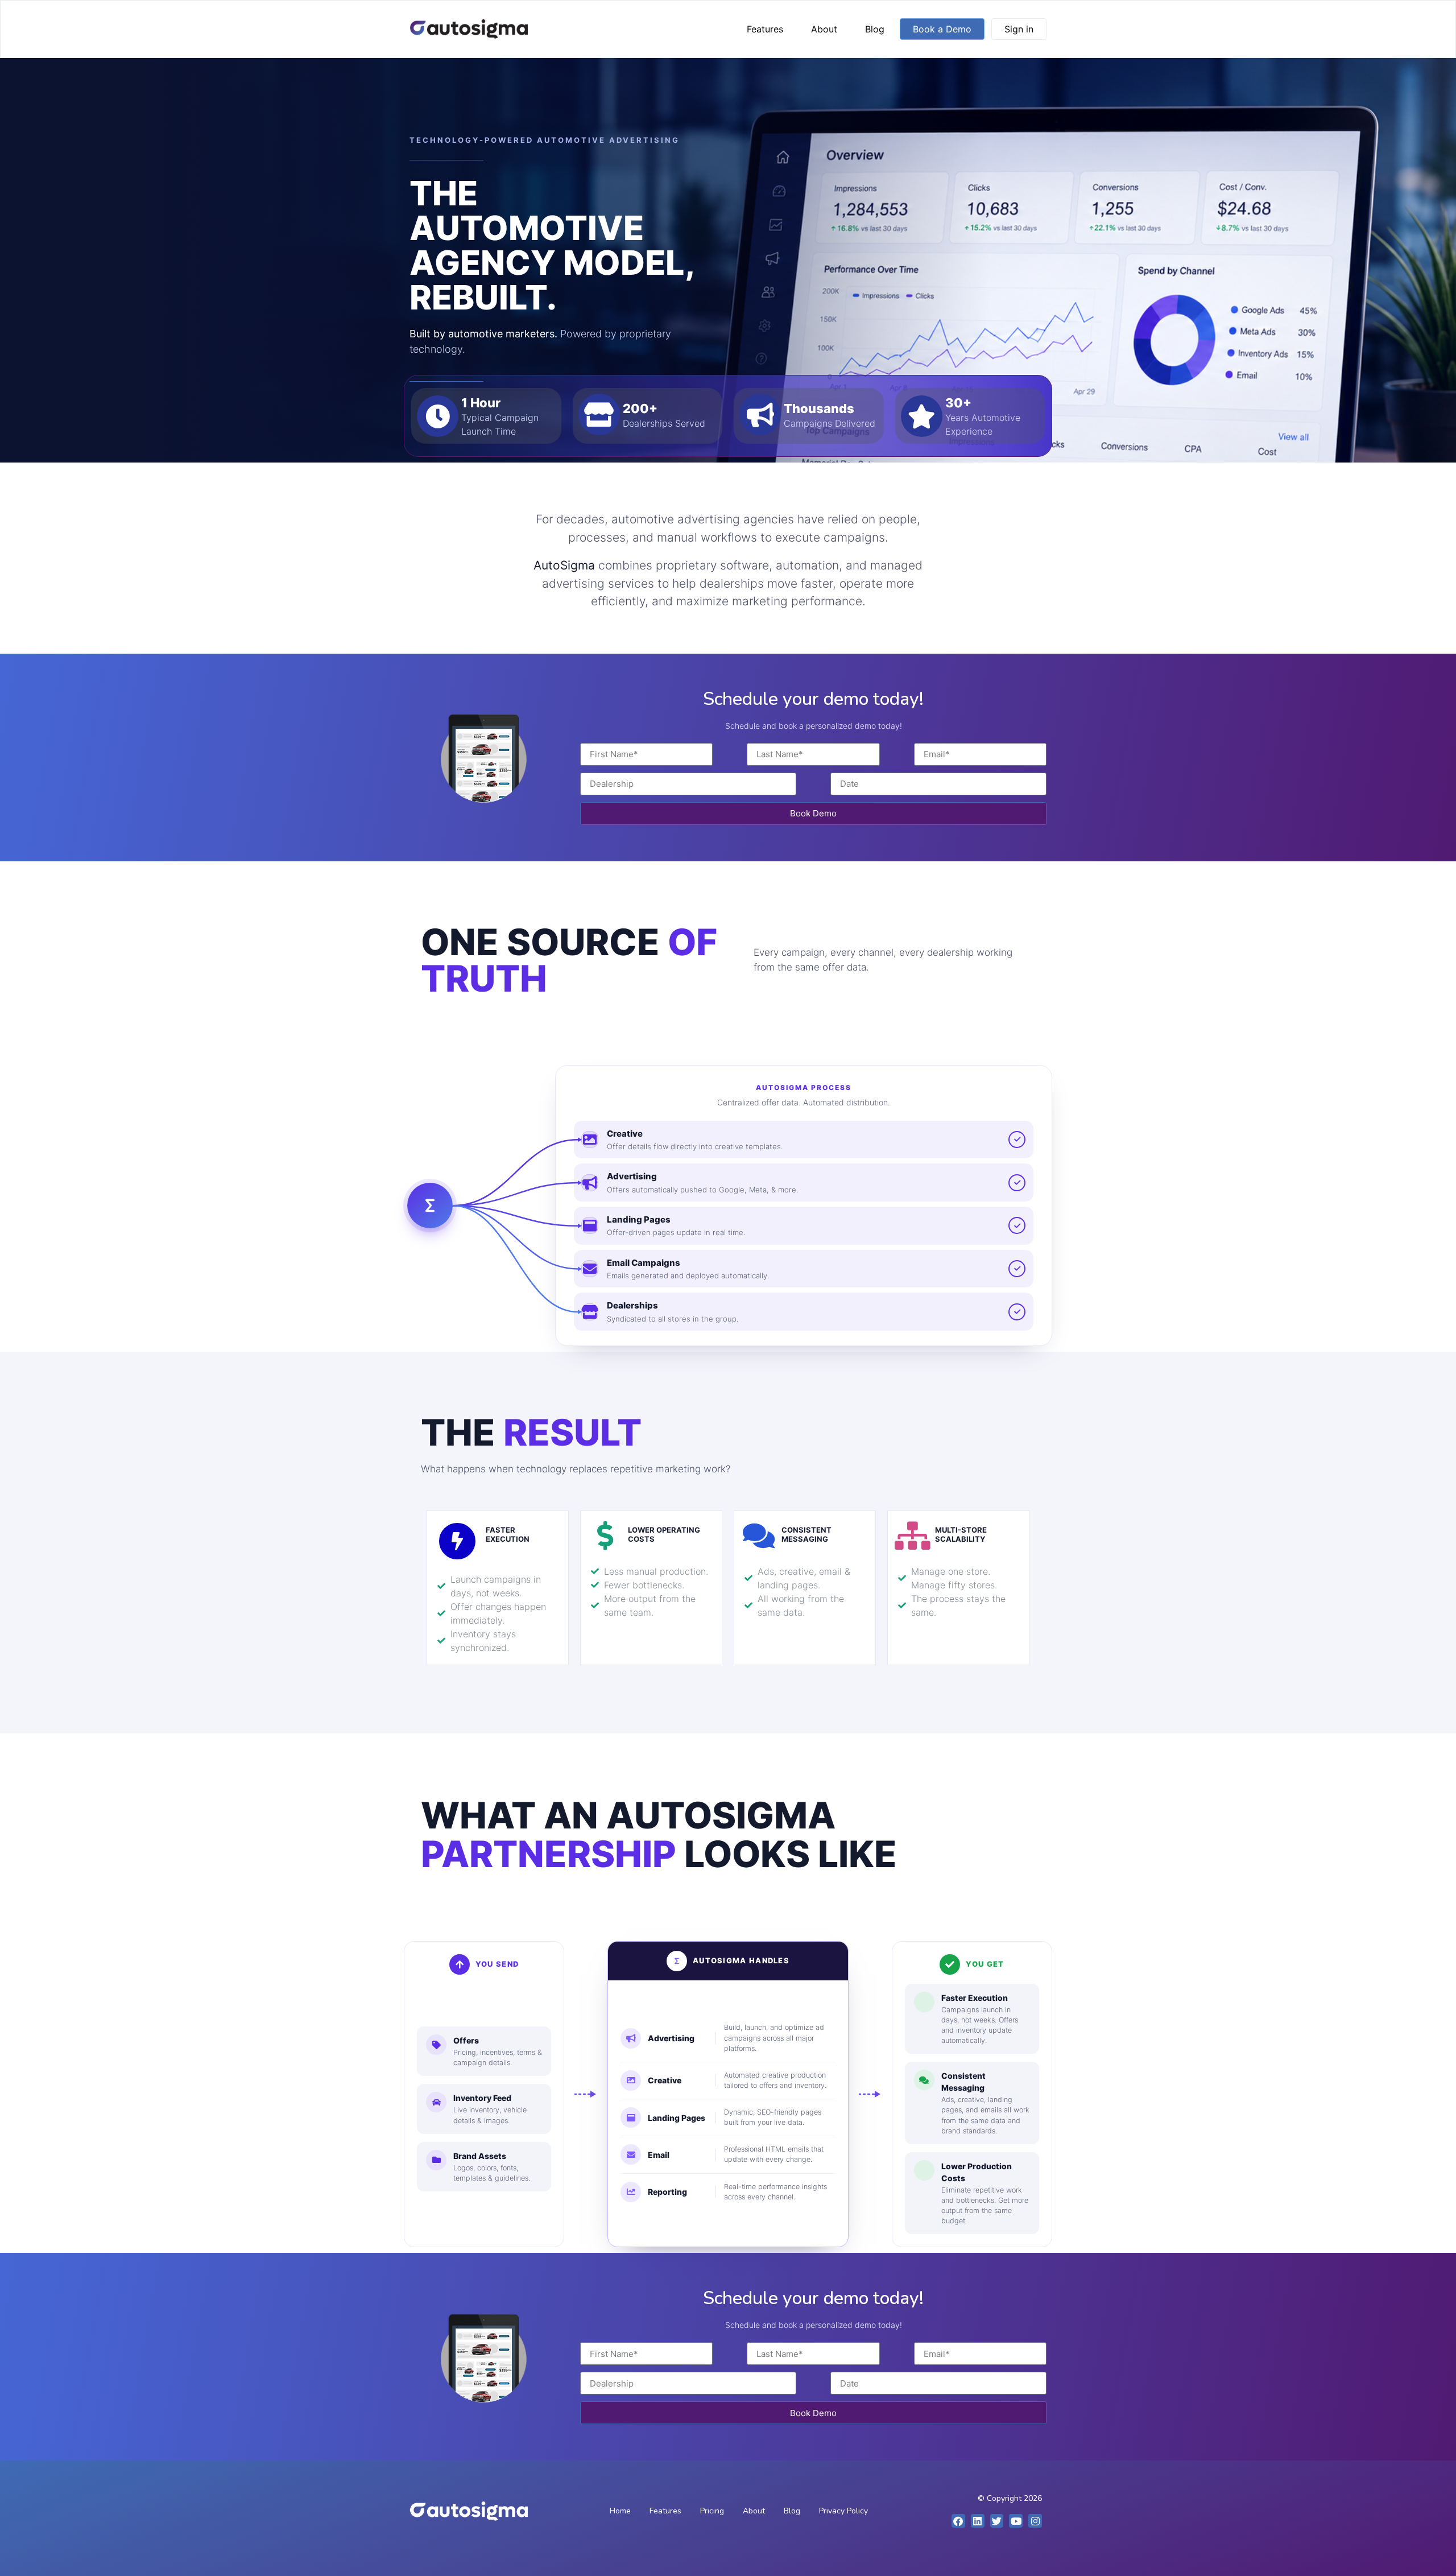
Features (765, 29)
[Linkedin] (978, 2521)
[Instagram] (1035, 2521)
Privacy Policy (843, 2511)
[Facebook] (958, 2521)
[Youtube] (1016, 2521)
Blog (875, 29)
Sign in (1019, 29)
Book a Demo (942, 29)
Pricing (712, 2511)
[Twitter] (997, 2521)
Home (620, 2511)
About (824, 29)
